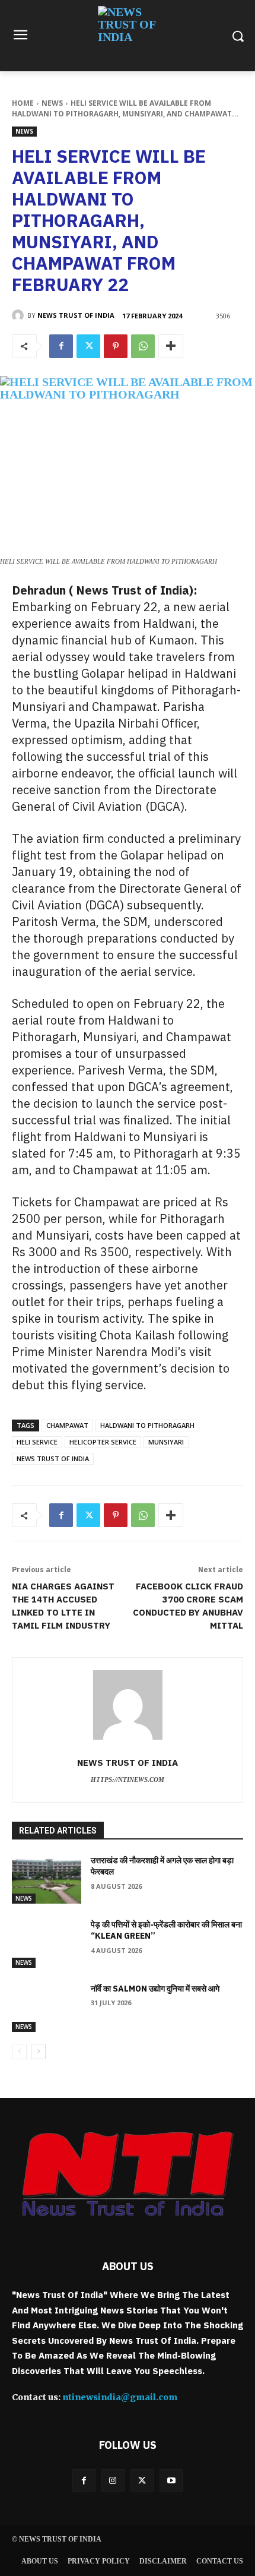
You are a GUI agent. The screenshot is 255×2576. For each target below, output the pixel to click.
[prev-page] (19, 2052)
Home (23, 103)
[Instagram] (113, 2481)
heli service (37, 1442)
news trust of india (53, 1458)
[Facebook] (61, 346)
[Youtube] (171, 2481)
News (52, 103)
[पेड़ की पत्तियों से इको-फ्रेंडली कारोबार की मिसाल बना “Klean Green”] (47, 1943)
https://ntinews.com (128, 1780)
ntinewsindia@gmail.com (120, 2397)
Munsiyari (166, 1442)
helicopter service (103, 1442)
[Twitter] (88, 346)
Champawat (67, 1425)
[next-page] (38, 2052)
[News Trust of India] (128, 36)
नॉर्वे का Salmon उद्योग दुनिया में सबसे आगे (155, 1989)
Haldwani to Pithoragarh (147, 1425)
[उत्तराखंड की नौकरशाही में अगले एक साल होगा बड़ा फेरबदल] (47, 1879)
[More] (171, 346)
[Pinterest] (116, 346)
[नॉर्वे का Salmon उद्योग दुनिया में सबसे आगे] (47, 2008)
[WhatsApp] (143, 346)
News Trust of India (76, 315)
